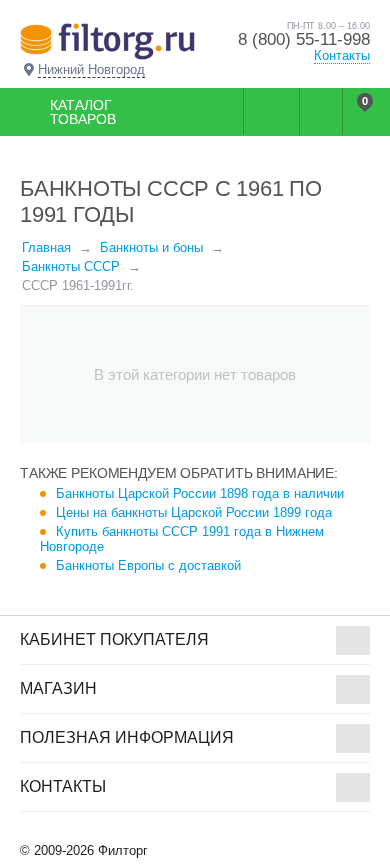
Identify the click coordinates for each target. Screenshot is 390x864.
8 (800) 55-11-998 (304, 39)
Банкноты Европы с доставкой (148, 565)
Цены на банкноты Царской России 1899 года (194, 512)
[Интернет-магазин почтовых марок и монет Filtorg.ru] (107, 40)
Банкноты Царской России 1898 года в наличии (200, 493)
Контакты (342, 55)
